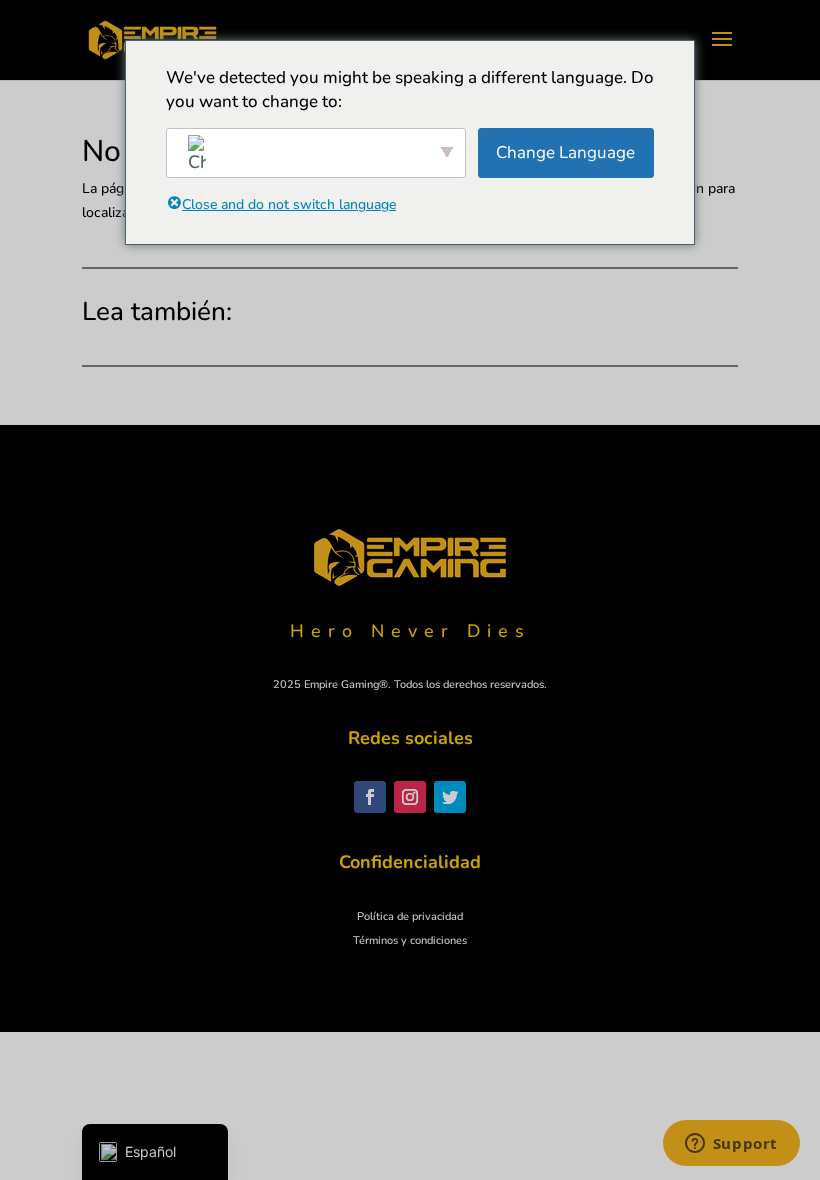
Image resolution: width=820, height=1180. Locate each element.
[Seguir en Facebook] (370, 797)
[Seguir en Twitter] (450, 797)
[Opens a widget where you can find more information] (731, 1145)
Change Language (565, 152)
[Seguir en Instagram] (410, 797)
